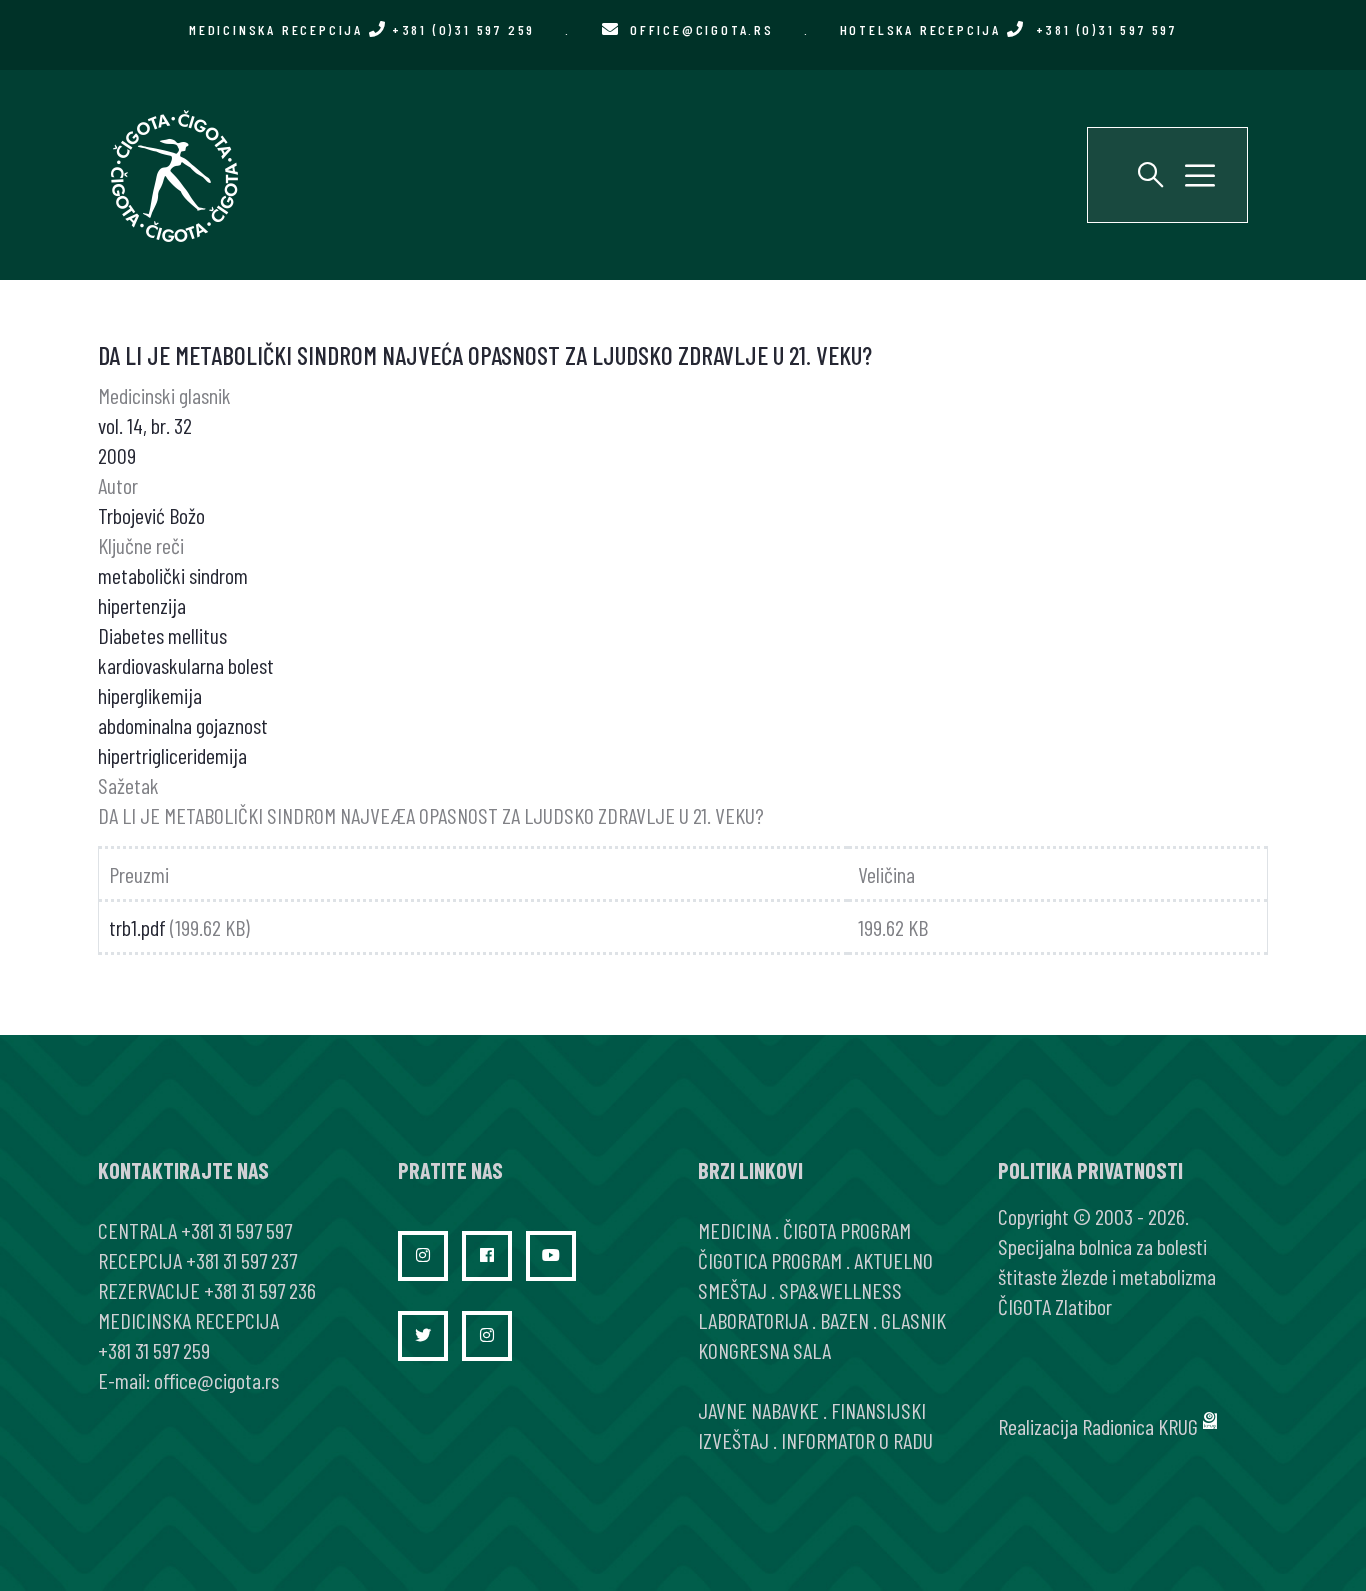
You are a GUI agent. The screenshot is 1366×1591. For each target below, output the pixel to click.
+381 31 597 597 (236, 1230)
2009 (117, 455)
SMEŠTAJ (732, 1290)
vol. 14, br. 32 (145, 425)
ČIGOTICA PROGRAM (770, 1260)
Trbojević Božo (151, 515)
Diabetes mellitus (162, 635)
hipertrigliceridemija (172, 755)
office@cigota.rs (702, 29)
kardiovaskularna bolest (186, 665)
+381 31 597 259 (154, 1350)
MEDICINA (734, 1230)
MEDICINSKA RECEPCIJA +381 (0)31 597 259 (362, 29)
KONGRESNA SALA (764, 1350)
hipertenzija (142, 605)
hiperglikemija (150, 695)
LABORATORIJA (753, 1320)
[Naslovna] (173, 175)
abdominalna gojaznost (183, 725)
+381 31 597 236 (260, 1290)
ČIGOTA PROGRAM (847, 1230)
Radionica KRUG (1140, 1426)
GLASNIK (913, 1320)
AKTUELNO (893, 1260)
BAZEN (844, 1320)
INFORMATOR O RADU (857, 1440)
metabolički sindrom (173, 575)
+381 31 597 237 (241, 1260)
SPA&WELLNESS (840, 1290)
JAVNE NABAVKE (758, 1410)
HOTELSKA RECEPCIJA (1008, 29)
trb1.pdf (137, 927)
